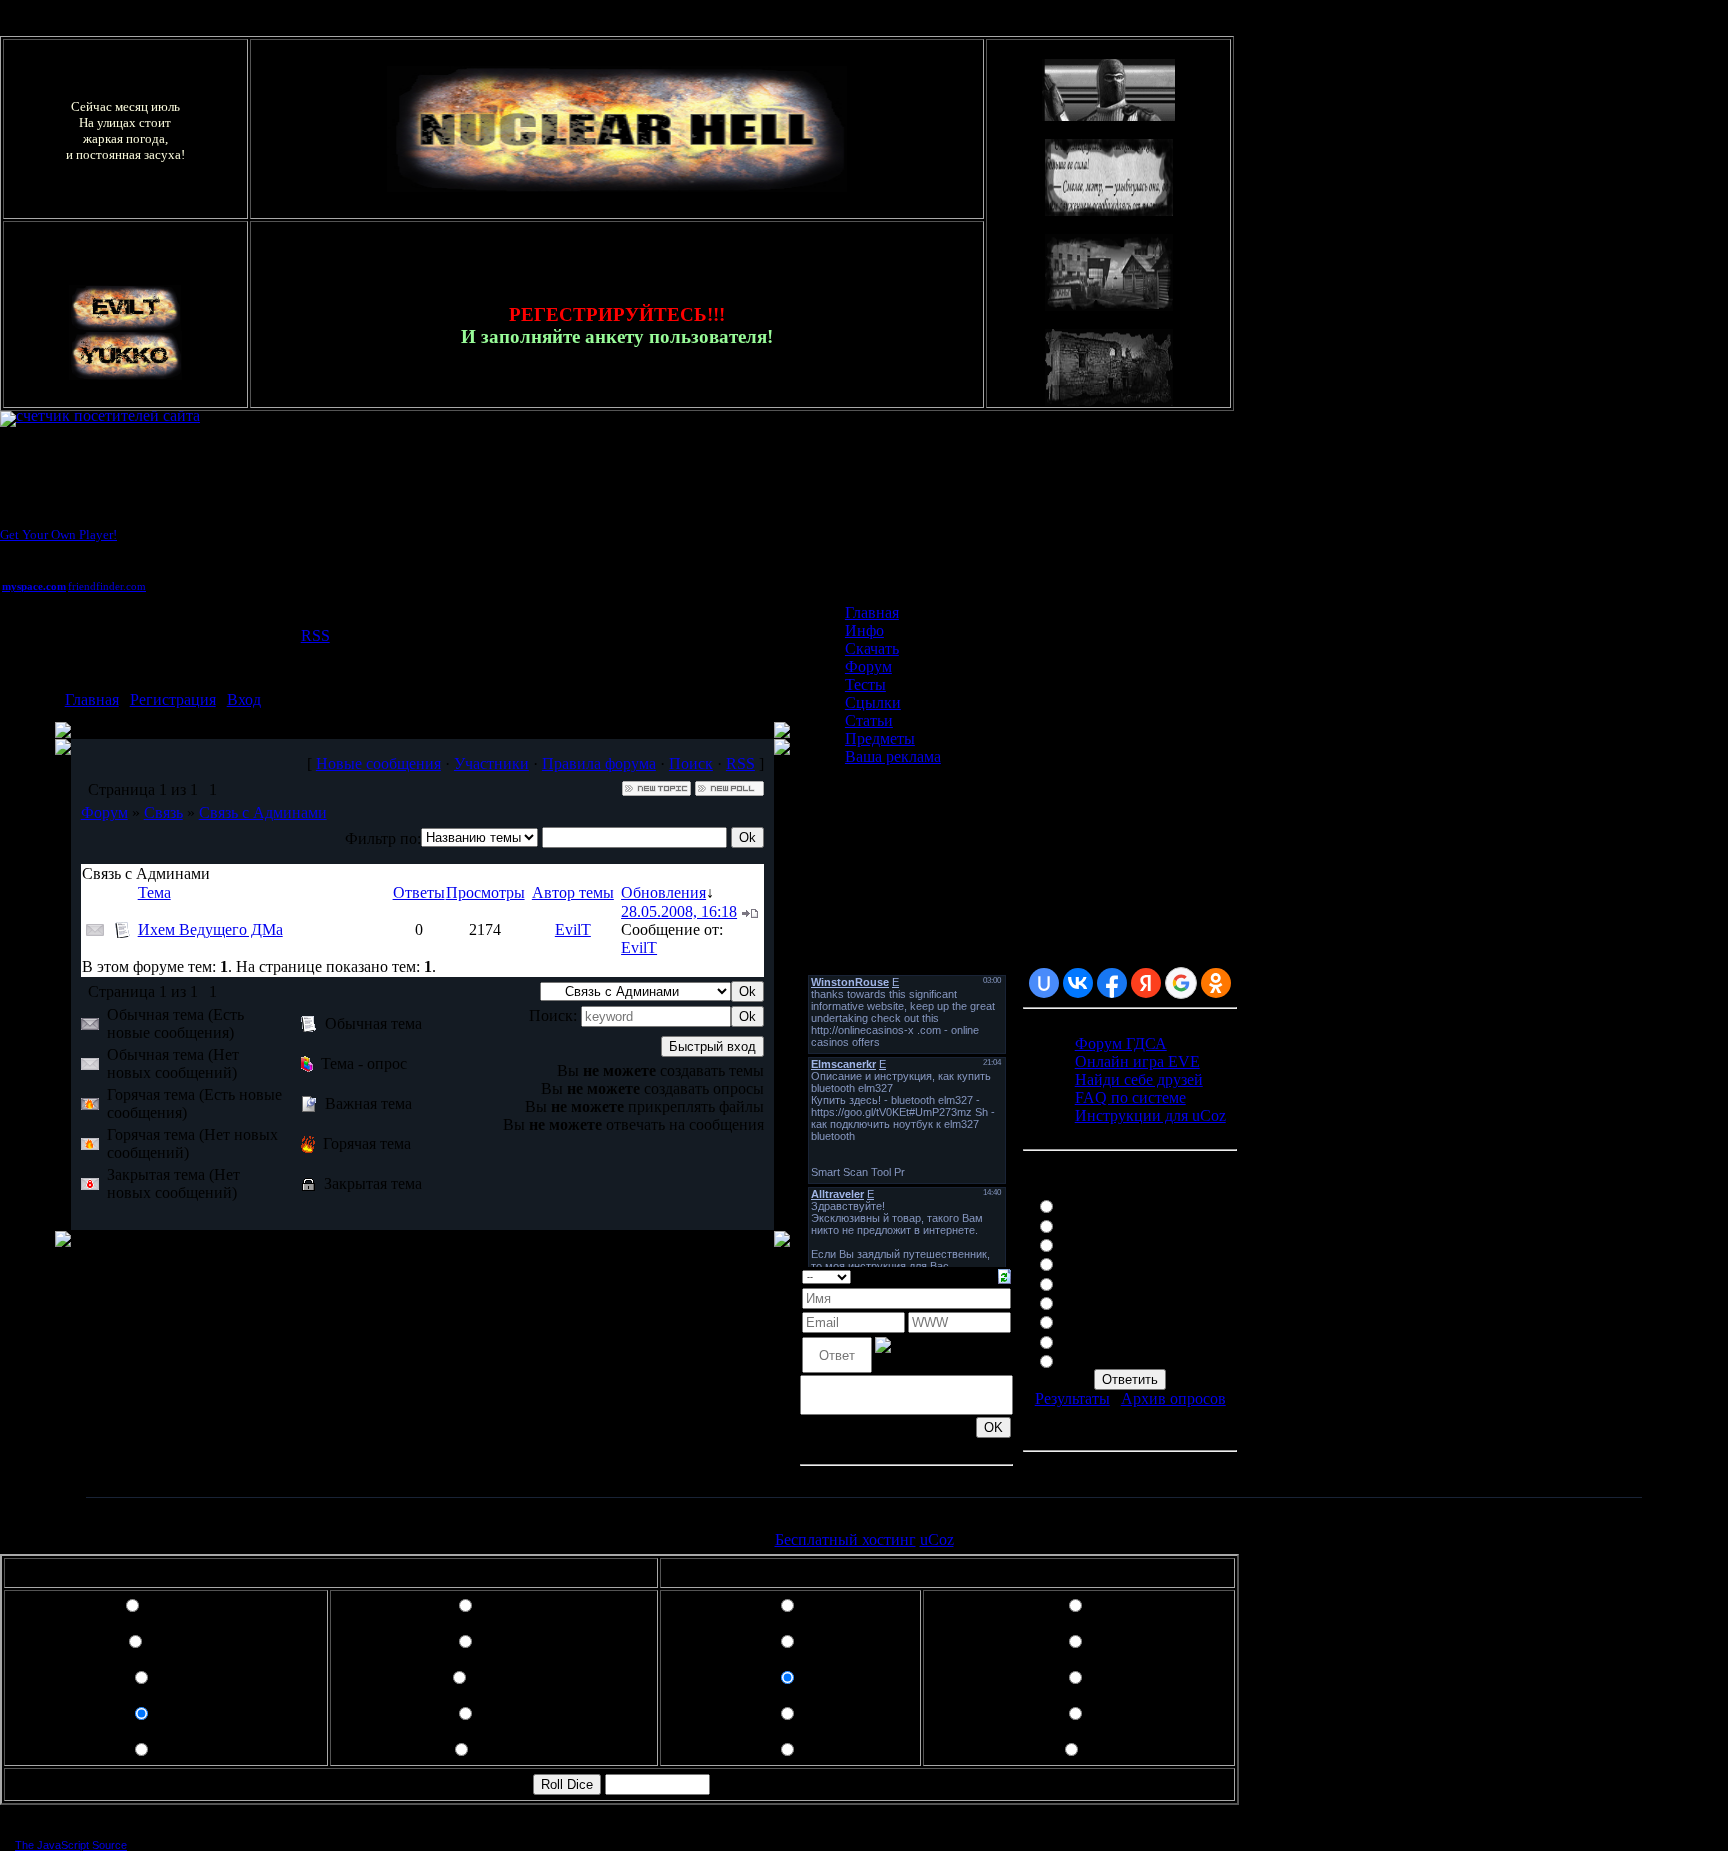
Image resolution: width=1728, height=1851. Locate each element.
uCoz (937, 1539)
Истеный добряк (1116, 1204)
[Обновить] (1004, 1274)
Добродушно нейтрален (1141, 1224)
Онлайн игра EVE (1137, 1061)
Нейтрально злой (1118, 1301)
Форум (104, 812)
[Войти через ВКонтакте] (1078, 983)
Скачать (872, 648)
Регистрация (173, 699)
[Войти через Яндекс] (1146, 983)
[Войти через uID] (1044, 983)
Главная (92, 699)
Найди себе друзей (1139, 1079)
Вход (244, 699)
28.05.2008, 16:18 (679, 911)
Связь (163, 812)
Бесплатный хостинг (845, 1539)
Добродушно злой (1121, 1243)
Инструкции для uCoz (1150, 1115)
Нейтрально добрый (1129, 1262)
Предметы (880, 738)
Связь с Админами (263, 812)
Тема (154, 892)
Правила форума (599, 763)
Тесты (865, 684)
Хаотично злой (1111, 1359)
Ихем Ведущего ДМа (210, 929)
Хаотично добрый (1122, 1320)
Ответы (419, 892)
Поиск (691, 763)
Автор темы (573, 892)
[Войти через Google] (1181, 983)
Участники (491, 763)
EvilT (573, 929)
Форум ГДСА (1121, 1043)
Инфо (864, 630)
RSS (315, 635)
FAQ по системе (1130, 1097)
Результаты (1072, 1398)
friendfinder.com (107, 586)
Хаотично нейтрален (1131, 1340)
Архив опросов (1173, 1398)
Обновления (663, 892)
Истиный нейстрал (1125, 1282)
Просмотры (485, 892)
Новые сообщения (378, 763)
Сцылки (873, 702)
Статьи (869, 720)
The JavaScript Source (71, 1845)
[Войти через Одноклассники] (1216, 983)
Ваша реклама (893, 756)
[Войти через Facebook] (1112, 983)
